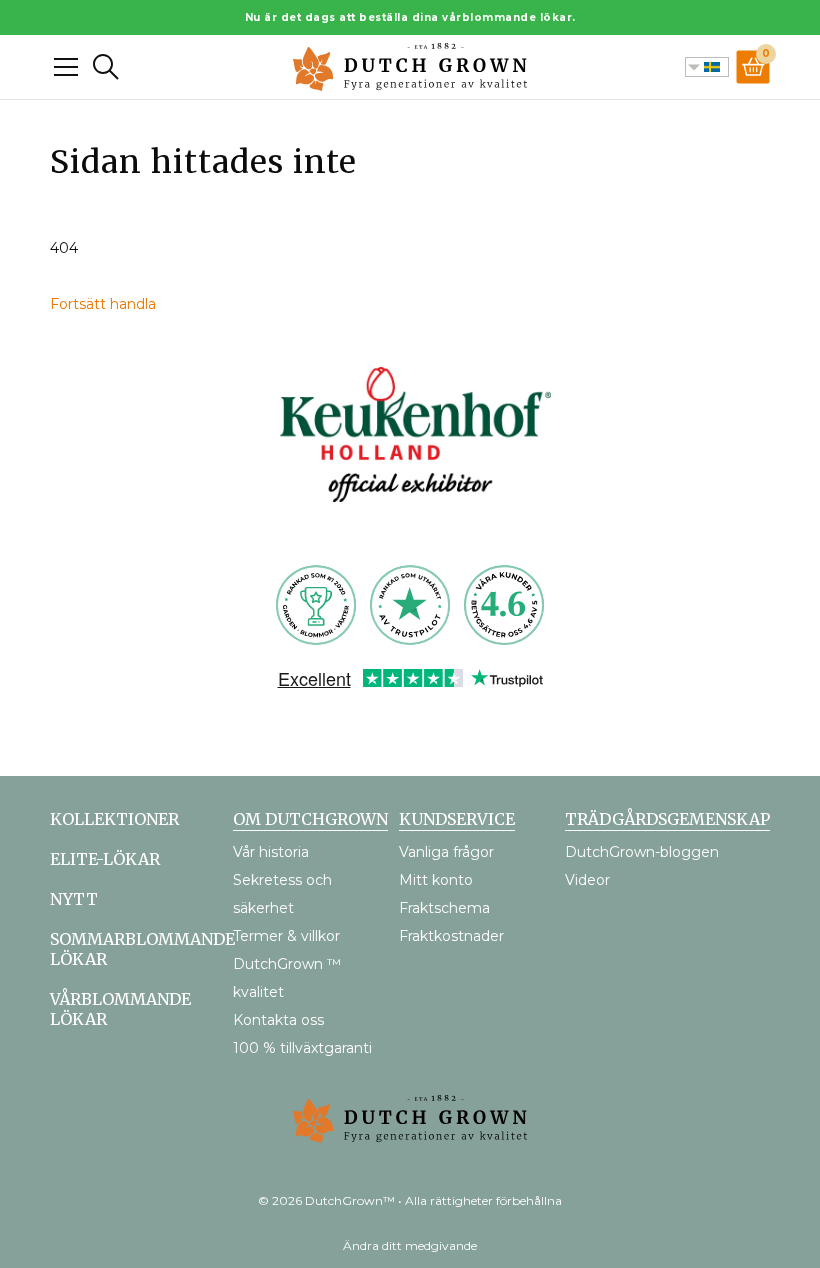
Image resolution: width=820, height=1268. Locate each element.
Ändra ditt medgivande (410, 1245)
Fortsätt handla (103, 304)
